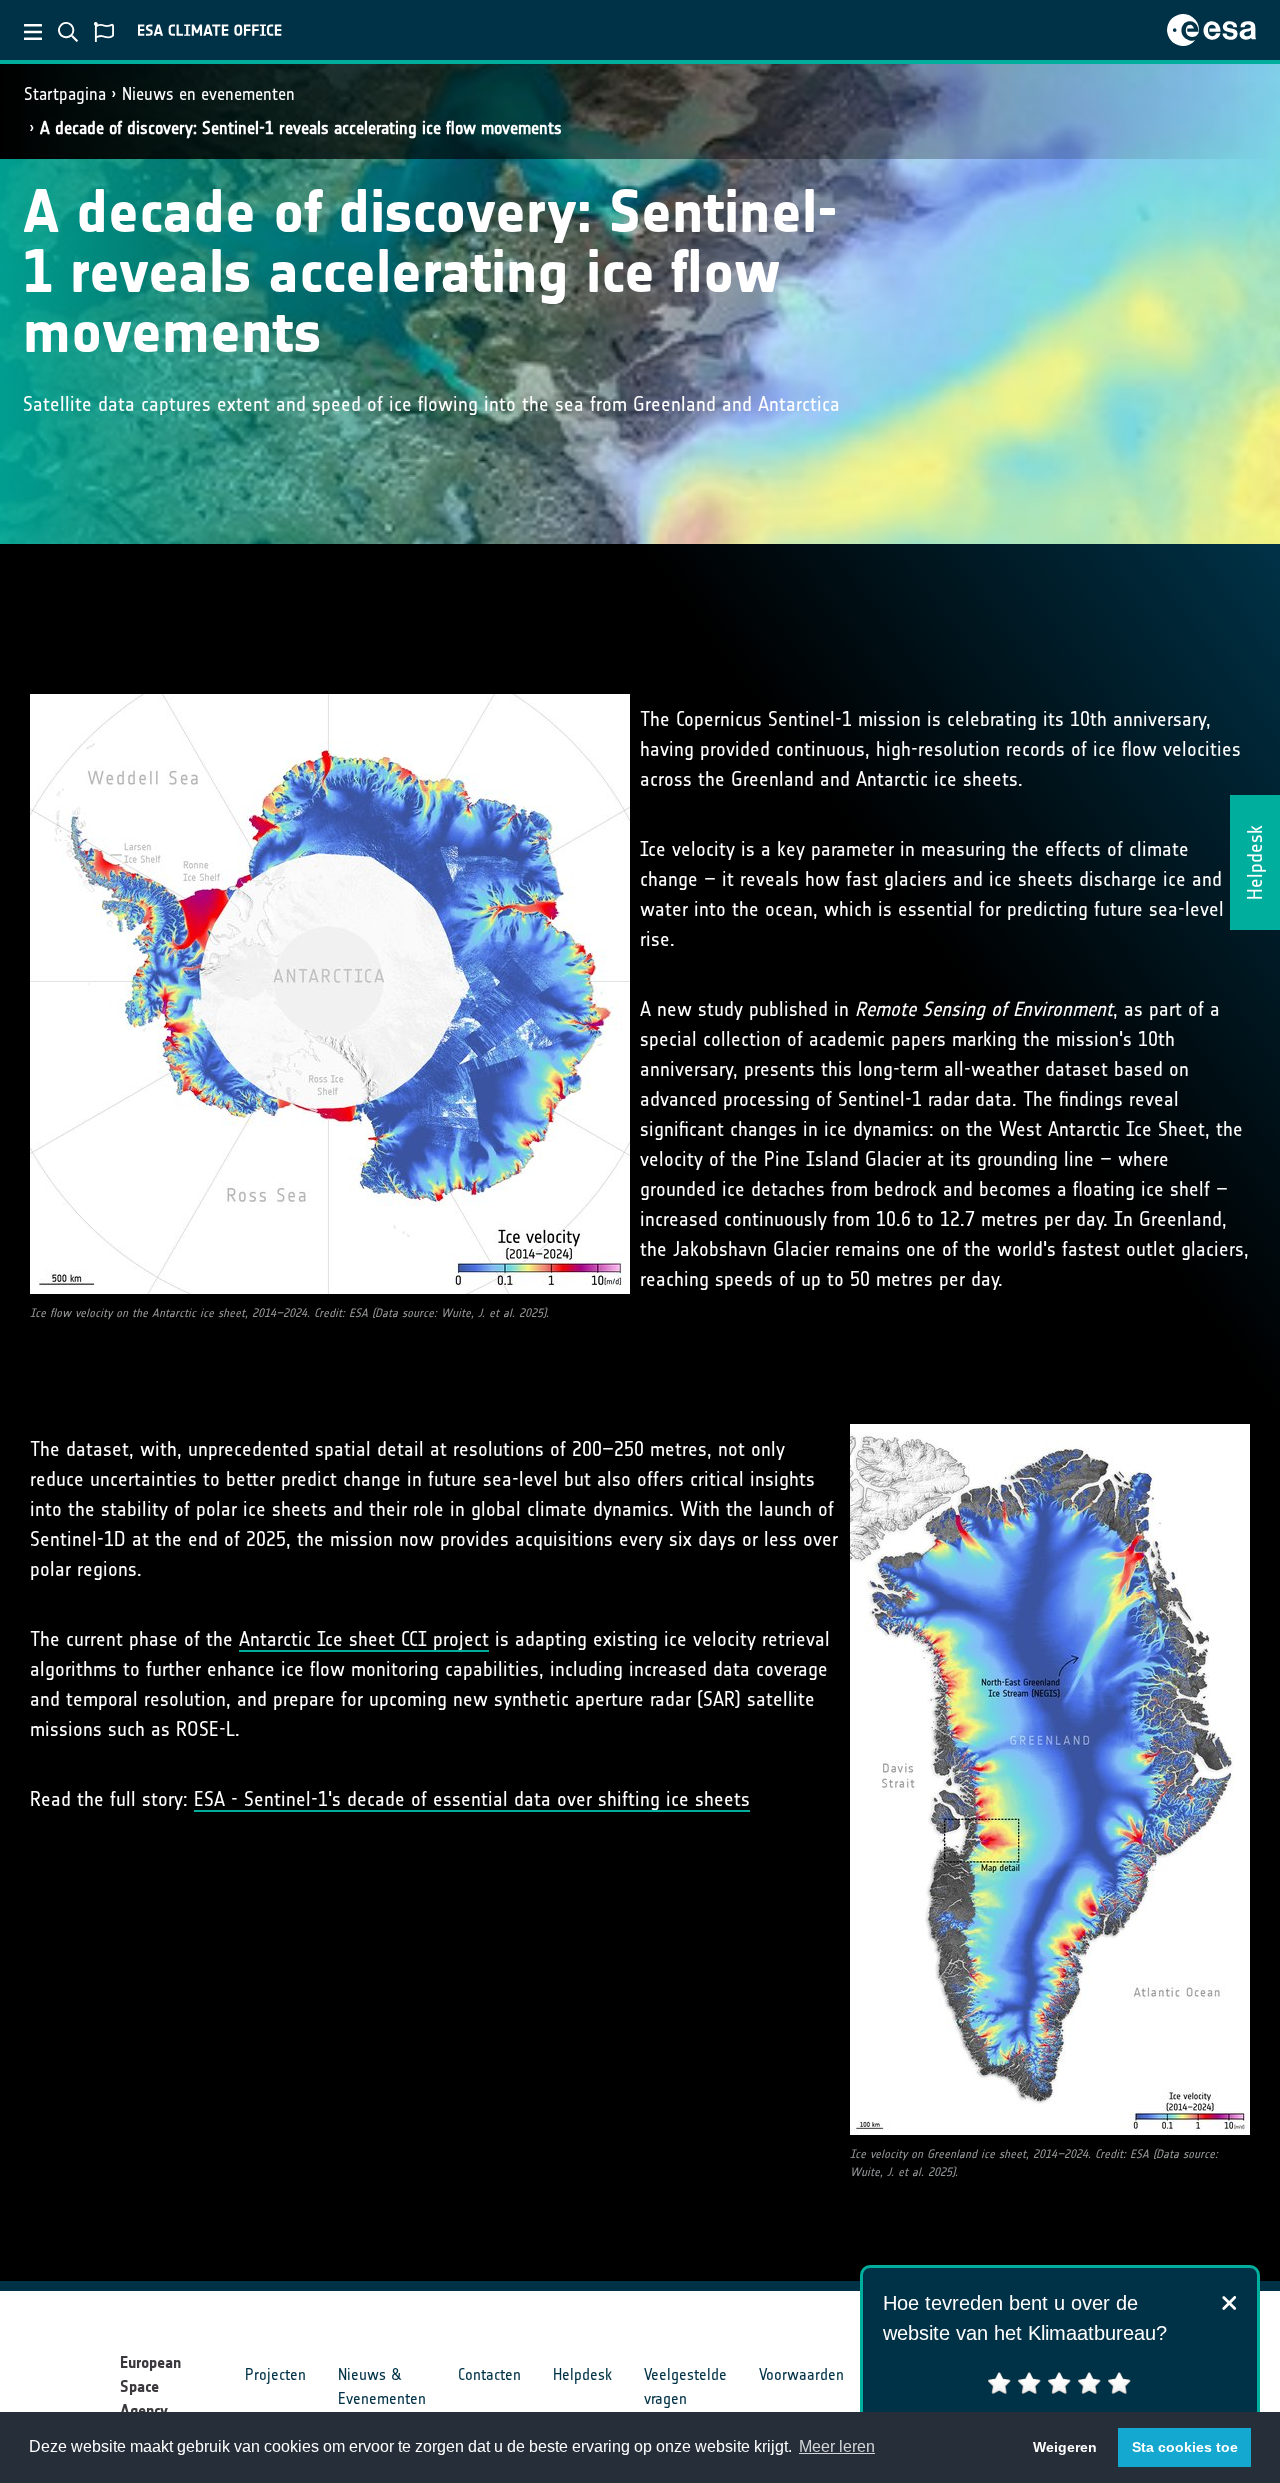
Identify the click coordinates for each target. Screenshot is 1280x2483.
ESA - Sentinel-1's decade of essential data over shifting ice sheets (472, 1799)
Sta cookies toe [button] (1185, 2447)
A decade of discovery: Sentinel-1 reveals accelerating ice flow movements (301, 128)
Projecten (275, 2374)
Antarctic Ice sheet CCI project (364, 1639)
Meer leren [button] (837, 2446)
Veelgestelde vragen (685, 2386)
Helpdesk (582, 2374)
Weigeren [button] (1065, 2447)
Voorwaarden (801, 2374)
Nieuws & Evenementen (382, 2386)
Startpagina (65, 94)
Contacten (489, 2374)
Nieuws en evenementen (208, 94)
